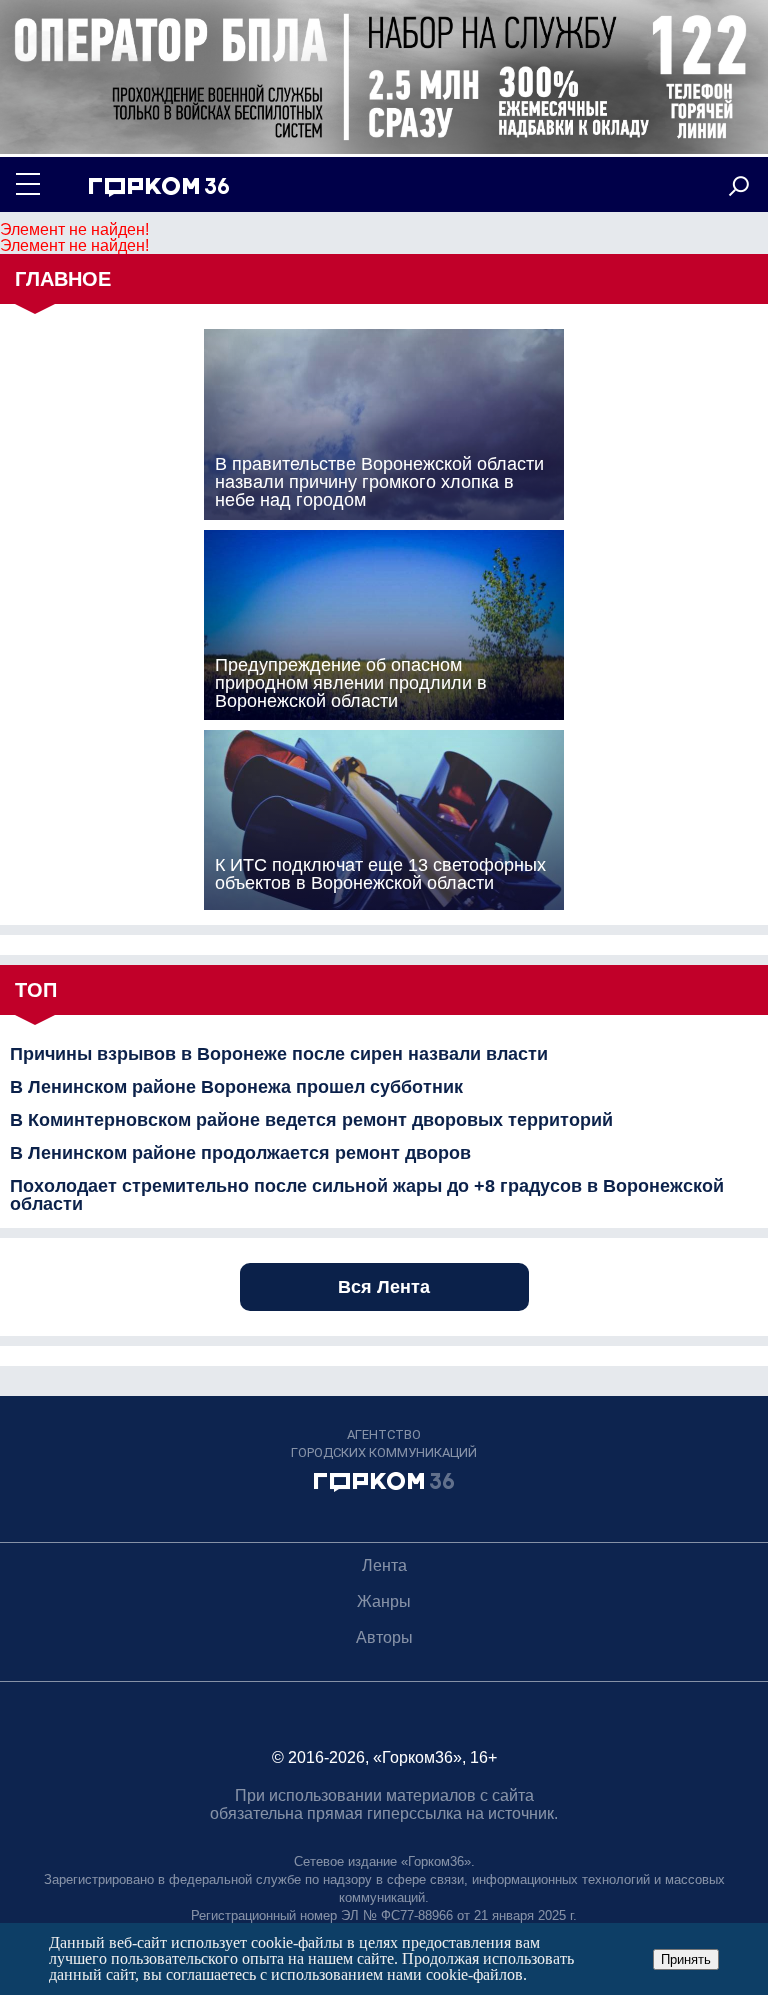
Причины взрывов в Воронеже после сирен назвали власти (279, 1054)
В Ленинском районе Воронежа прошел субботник (236, 1087)
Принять (686, 1959)
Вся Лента (384, 1287)
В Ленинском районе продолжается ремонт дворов (240, 1153)
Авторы (384, 1637)
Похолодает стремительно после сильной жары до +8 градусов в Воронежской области (367, 1195)
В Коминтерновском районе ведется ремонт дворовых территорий (311, 1120)
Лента (384, 1565)
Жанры (384, 1601)
